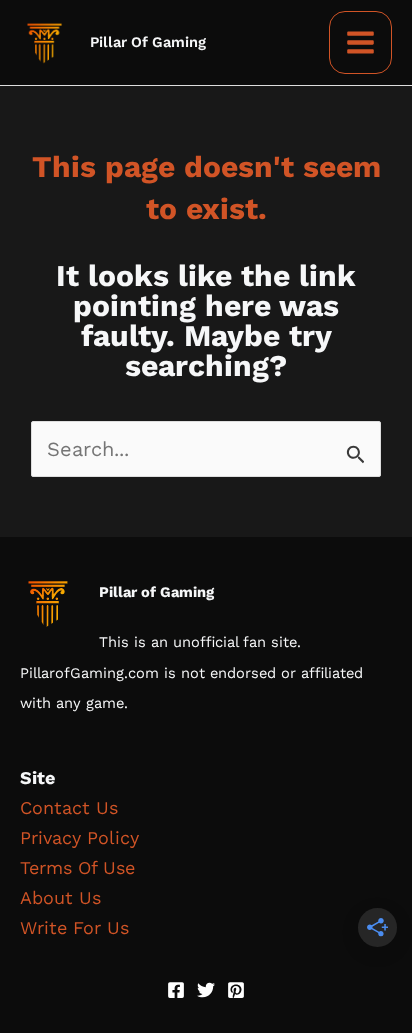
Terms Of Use (77, 867)
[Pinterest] (236, 990)
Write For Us (74, 927)
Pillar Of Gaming (148, 42)
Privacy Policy (79, 837)
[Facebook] (176, 990)
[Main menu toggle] (360, 42)
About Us (60, 897)
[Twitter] (206, 990)
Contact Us (69, 807)
